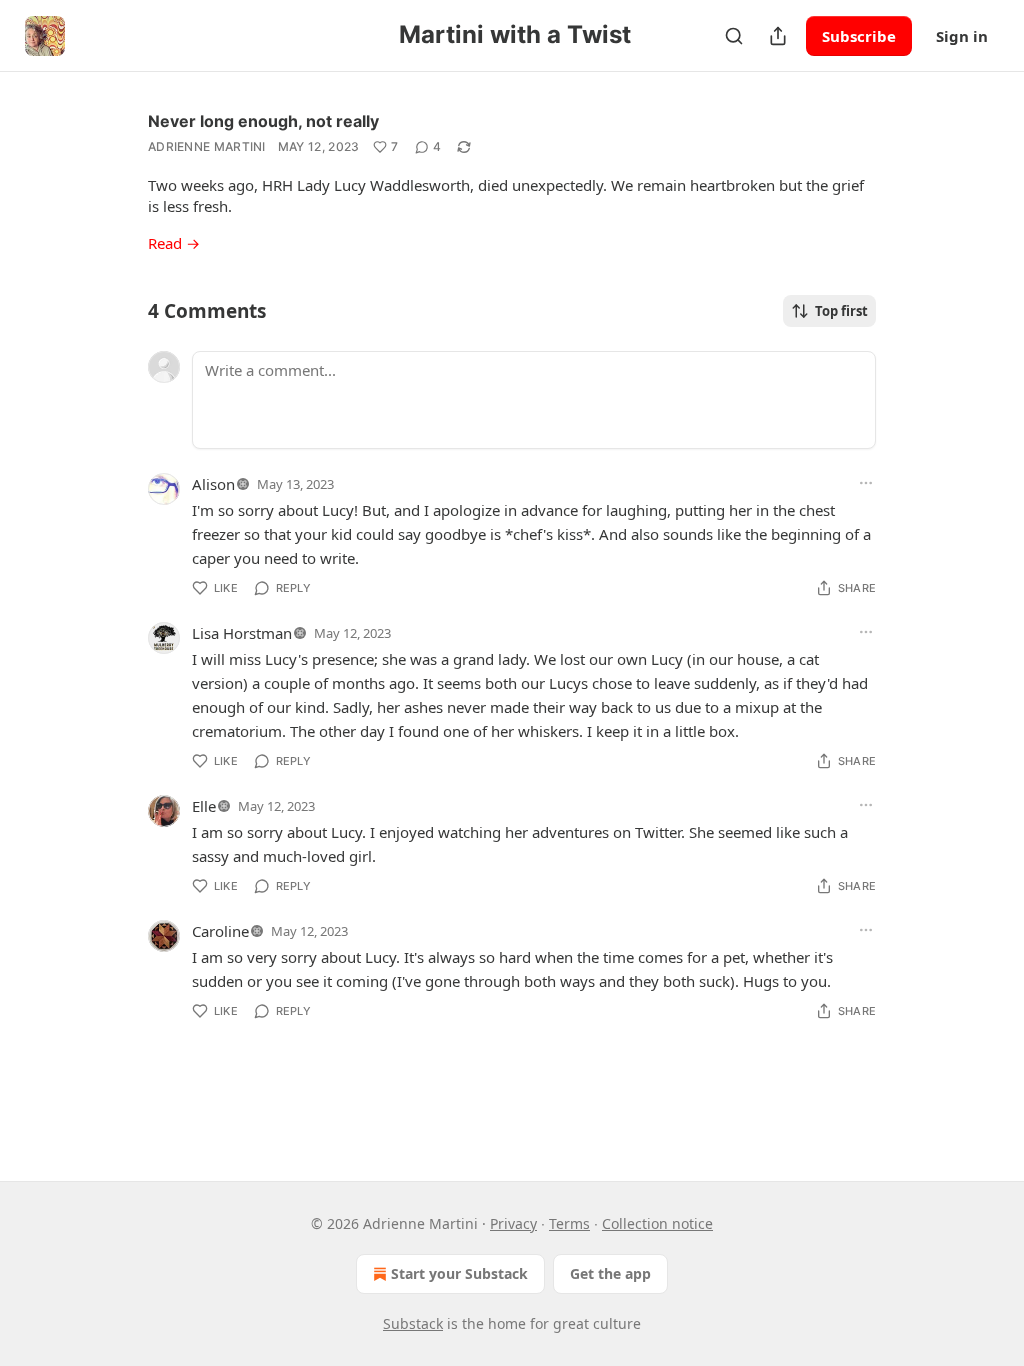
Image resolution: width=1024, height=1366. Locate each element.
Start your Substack (459, 1273)
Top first (841, 311)
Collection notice (657, 1223)
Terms (569, 1223)
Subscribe (859, 36)
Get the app (610, 1273)
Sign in (962, 36)
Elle (204, 806)
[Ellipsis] (866, 483)
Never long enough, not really (263, 121)
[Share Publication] (778, 36)
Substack (413, 1323)
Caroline (220, 931)
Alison (213, 484)
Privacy (513, 1223)
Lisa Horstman (242, 633)
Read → (174, 243)
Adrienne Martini (207, 146)
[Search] (734, 36)
